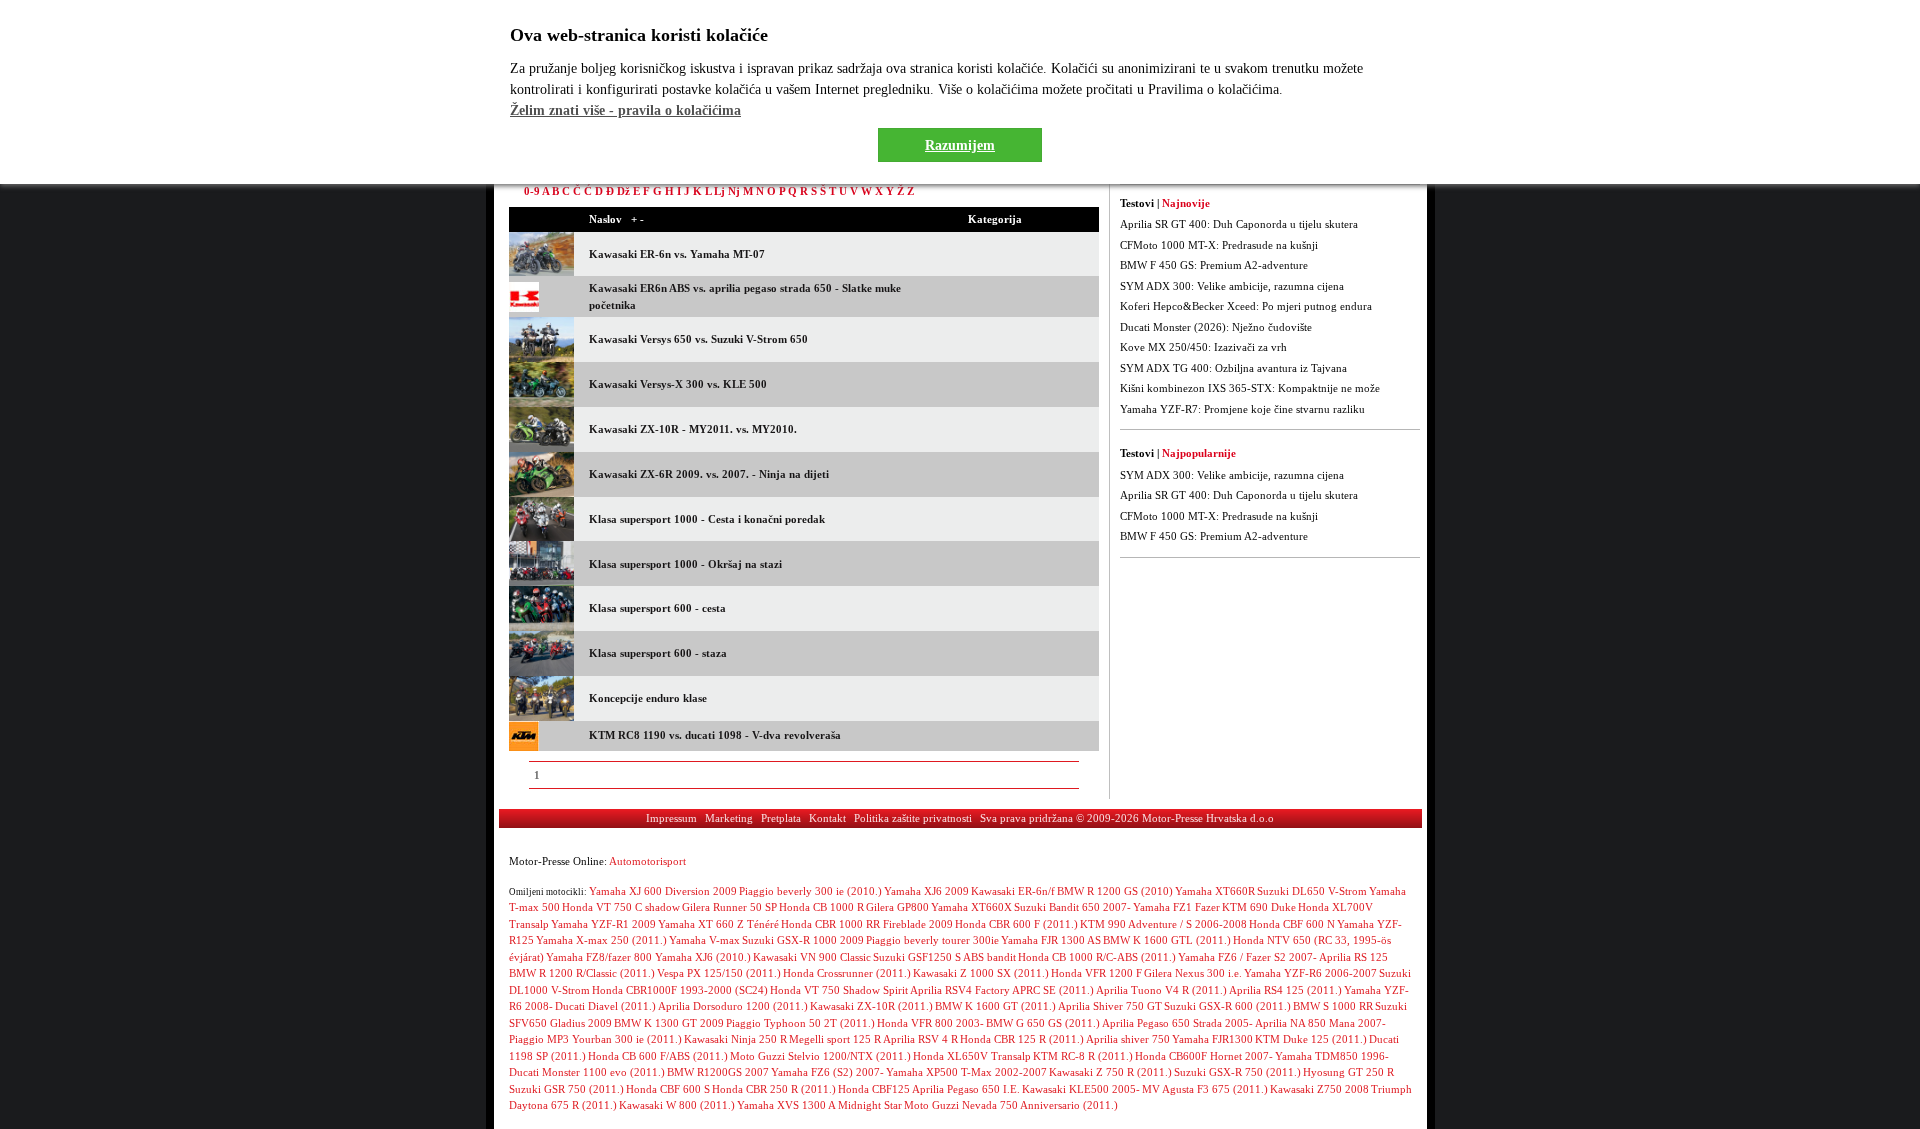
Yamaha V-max (704, 940)
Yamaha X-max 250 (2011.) (601, 940)
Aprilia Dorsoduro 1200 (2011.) (733, 1006)
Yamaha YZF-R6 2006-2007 (1310, 973)
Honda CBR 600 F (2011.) (1016, 924)
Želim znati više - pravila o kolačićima (625, 110)
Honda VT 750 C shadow (621, 907)
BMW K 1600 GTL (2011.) (1167, 940)
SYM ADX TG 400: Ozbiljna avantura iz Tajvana (1233, 368)
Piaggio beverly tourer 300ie (932, 940)
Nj (734, 191)
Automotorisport (647, 861)
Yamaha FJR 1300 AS (1051, 940)
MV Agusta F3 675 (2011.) (1205, 1089)
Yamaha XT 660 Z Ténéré (718, 924)
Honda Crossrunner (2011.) (847, 973)
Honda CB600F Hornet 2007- (1204, 1056)
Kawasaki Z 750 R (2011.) (1110, 1072)
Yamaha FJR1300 (1212, 1039)
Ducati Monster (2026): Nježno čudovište (1216, 327)
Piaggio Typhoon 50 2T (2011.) (800, 1023)
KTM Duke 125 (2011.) (1311, 1039)
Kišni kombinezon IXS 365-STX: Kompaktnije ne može (1250, 388)
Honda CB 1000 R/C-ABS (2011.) (1097, 957)
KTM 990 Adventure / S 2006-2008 (1163, 924)
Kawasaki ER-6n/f (1013, 891)
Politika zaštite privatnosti (913, 818)
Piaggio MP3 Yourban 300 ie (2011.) (595, 1039)
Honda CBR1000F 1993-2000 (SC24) (680, 990)
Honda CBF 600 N (1292, 924)
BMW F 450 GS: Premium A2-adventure (1214, 265)
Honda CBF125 (874, 1089)
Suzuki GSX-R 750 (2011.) (1237, 1072)
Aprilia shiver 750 (1128, 1039)
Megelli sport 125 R (835, 1039)
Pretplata (781, 818)
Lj (719, 191)
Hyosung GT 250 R (1348, 1072)
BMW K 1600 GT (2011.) (995, 1006)
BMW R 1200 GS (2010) (1115, 891)
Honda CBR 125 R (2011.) (1022, 1039)
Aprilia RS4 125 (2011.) (1285, 990)
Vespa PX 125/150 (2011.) (719, 973)
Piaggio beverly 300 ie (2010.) (810, 891)
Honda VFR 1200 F (1096, 973)
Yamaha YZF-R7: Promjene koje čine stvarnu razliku (1242, 409)
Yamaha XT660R (1215, 891)
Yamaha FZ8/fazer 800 (600, 957)
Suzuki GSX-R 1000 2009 (803, 940)
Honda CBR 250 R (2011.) (774, 1089)
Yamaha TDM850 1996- (1332, 1056)
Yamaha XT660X (971, 907)
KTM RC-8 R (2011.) (1083, 1056)
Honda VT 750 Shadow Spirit (839, 990)
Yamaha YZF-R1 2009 (603, 924)
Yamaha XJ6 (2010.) (703, 957)
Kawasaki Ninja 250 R (735, 1039)
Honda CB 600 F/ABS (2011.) (658, 1056)
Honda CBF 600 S (668, 1089)
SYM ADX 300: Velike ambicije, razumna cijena (1232, 286)
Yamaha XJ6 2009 (926, 891)
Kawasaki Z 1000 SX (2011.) (981, 973)
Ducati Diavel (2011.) (605, 1006)
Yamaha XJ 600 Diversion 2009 (663, 891)
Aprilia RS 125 (1353, 957)
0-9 (532, 191)
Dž (623, 191)
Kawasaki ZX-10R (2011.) (871, 1006)
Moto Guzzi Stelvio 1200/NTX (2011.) (820, 1056)
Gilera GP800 (897, 907)
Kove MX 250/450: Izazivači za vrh (1203, 347)
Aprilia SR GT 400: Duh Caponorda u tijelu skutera (1239, 224)
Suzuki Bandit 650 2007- (1072, 907)
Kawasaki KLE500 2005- (1081, 1089)
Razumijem (960, 145)
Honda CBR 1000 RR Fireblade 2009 (867, 924)
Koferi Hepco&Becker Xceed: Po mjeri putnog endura (1246, 306)
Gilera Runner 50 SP (729, 907)
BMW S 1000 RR (1333, 1006)
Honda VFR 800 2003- (930, 1023)
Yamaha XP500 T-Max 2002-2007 (966, 1072)
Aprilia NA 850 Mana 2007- (1320, 1023)
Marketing (729, 818)
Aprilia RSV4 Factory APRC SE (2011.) (1002, 990)
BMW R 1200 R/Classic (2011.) (582, 973)
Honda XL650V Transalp (972, 1056)
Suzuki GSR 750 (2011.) (566, 1089)
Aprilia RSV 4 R (920, 1039)
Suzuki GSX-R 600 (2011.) (1227, 1006)
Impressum (671, 818)
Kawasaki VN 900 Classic (812, 957)
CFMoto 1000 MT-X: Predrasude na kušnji (1219, 245)
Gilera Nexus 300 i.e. (1193, 973)
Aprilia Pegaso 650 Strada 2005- (1177, 1023)
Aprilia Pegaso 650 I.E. (966, 1089)
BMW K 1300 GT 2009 (669, 1023)
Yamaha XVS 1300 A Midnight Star (819, 1105)
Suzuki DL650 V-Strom (1312, 891)
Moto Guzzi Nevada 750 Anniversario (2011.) (1011, 1105)
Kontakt (827, 818)
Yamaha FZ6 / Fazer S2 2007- (1247, 957)
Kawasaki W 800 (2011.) (677, 1105)
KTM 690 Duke (1259, 907)
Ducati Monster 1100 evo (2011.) (587, 1072)
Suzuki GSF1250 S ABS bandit (944, 957)
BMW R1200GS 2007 (718, 1072)
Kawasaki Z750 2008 (1319, 1089)
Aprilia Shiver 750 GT (1110, 1006)
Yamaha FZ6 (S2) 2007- (827, 1072)
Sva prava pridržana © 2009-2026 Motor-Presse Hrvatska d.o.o (1127, 818)
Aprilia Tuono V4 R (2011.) (1161, 990)
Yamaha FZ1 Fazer (1176, 907)
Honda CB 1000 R (821, 907)
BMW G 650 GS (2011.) (1043, 1023)
